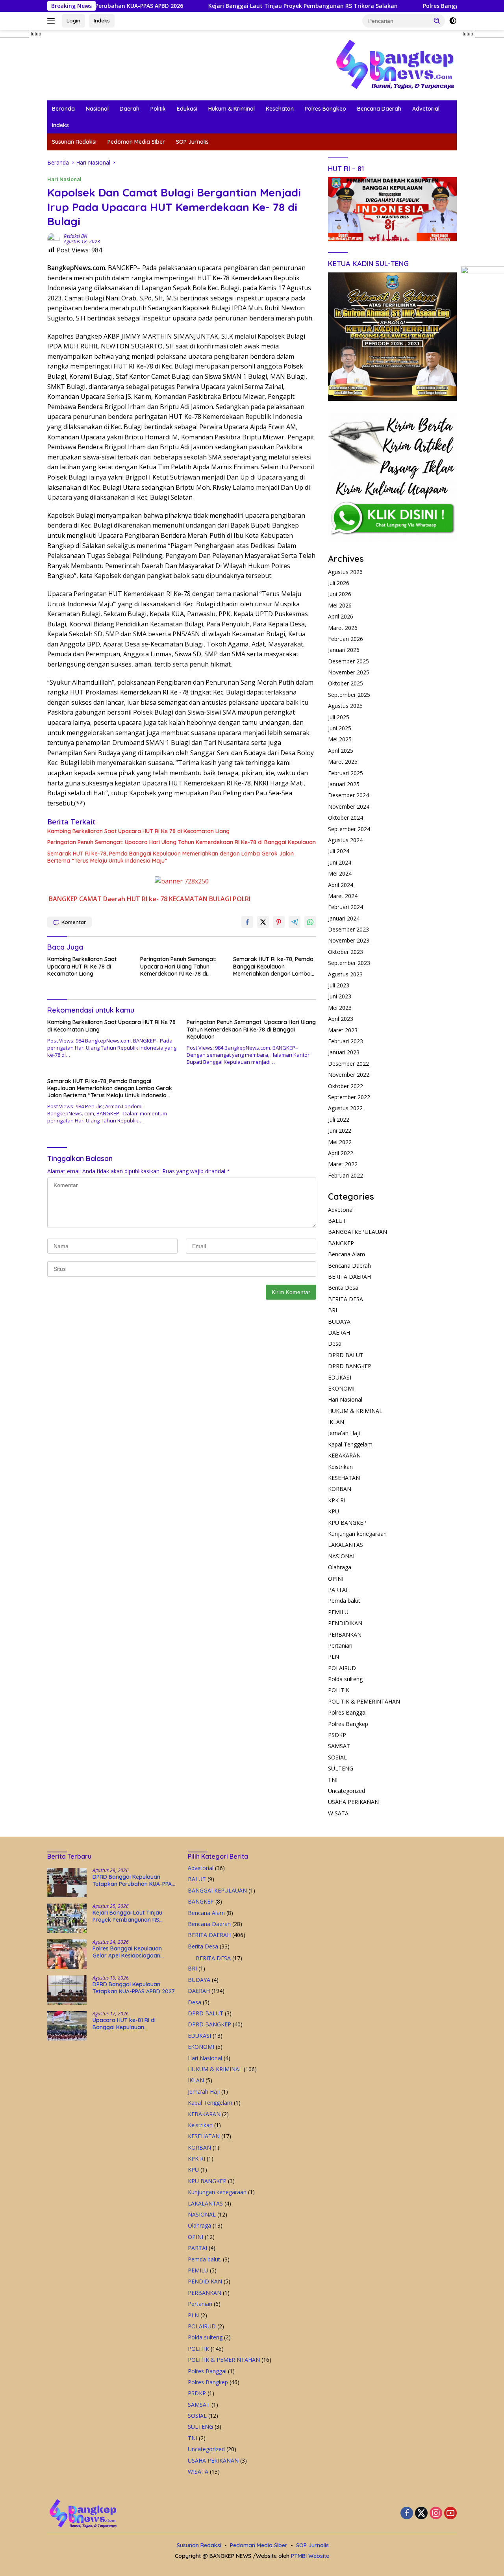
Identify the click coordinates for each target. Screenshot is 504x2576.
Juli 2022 (339, 1119)
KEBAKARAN (344, 1455)
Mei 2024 (340, 873)
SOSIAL (337, 1757)
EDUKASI (340, 1377)
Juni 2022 (340, 1131)
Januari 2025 (344, 784)
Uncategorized (346, 1791)
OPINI (336, 1579)
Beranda (63, 109)
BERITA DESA (346, 1299)
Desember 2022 (348, 1064)
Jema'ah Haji (344, 1433)
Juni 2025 (340, 728)
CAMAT (90, 899)
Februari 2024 (346, 907)
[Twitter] (421, 2514)
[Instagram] (436, 2514)
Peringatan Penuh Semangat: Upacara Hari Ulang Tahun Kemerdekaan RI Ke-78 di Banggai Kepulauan (182, 842)
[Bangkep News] (395, 64)
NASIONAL (342, 1556)
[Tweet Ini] (263, 922)
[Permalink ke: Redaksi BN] (54, 238)
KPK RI (337, 1500)
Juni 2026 (340, 594)
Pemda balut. (345, 1601)
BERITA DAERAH (349, 1277)
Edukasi (187, 109)
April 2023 (341, 1019)
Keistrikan (340, 1467)
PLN (334, 1657)
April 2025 (341, 751)
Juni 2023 (340, 996)
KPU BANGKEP (347, 1523)
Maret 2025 (343, 762)
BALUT (337, 1221)
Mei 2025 (340, 739)
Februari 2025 (346, 773)
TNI (333, 1780)
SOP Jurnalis (192, 142)
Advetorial (426, 109)
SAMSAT (339, 1746)
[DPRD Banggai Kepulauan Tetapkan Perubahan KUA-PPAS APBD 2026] (67, 1882)
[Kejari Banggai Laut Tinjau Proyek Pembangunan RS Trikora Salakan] (67, 1918)
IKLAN (336, 1422)
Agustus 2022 (345, 1108)
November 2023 (349, 940)
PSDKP (337, 1735)
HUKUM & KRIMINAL (355, 1411)
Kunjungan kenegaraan (357, 1534)
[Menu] (53, 21)
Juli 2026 (339, 583)
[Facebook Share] (247, 922)
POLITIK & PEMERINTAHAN (364, 1701)
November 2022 (349, 1075)
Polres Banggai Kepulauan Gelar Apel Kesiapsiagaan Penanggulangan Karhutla (127, 1952)
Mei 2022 (340, 1142)
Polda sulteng (345, 1679)
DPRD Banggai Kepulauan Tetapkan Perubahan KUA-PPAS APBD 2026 (134, 1880)
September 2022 (349, 1097)
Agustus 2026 (345, 572)
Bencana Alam (346, 1254)
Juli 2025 (339, 717)
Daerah (130, 109)
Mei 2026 (340, 605)
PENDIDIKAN (345, 1623)
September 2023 (349, 963)
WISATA (338, 1813)
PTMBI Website (310, 2556)
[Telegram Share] (295, 922)
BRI (333, 1310)
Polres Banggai (347, 1712)
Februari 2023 (346, 1041)
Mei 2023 (340, 1008)
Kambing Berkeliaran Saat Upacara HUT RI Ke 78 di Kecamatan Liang (138, 831)
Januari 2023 (344, 1052)
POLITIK (339, 1690)
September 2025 (349, 695)
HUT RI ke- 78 (147, 899)
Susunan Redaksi (74, 142)
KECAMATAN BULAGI (200, 899)
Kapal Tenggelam (350, 1444)
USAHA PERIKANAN (353, 1802)
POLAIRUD (342, 1668)
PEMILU (338, 1612)
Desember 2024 (348, 795)
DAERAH (339, 1332)
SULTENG (341, 1768)
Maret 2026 (343, 628)
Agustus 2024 (345, 840)
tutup (36, 34)
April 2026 (341, 616)
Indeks (102, 20)
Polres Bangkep (325, 109)
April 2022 (341, 1153)
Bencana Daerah (379, 109)
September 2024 (349, 829)
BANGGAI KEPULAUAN (358, 1232)
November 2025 (349, 672)
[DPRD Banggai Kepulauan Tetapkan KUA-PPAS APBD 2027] (67, 1990)
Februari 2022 (346, 1175)
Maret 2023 (343, 1030)
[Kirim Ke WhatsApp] (310, 922)
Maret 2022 (343, 1164)
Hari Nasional (64, 179)
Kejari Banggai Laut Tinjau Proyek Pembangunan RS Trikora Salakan (240, 6)
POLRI (242, 899)
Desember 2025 (348, 661)
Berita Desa (343, 1288)
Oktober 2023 (346, 952)
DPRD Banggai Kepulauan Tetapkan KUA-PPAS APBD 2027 (134, 1988)
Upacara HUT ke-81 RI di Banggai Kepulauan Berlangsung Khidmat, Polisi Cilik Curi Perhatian (129, 2024)
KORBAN (340, 1489)
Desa (335, 1344)
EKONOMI (341, 1388)
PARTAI (338, 1590)
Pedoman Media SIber (136, 142)
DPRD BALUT (346, 1355)
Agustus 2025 (345, 706)
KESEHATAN (344, 1478)
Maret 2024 (343, 896)
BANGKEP (63, 899)
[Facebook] (407, 2514)
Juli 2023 (339, 985)
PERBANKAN (345, 1634)
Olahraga (340, 1567)
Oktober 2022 (346, 1086)
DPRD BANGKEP (350, 1366)
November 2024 (349, 807)
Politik (158, 109)
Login (73, 20)
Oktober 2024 (346, 818)
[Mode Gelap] (453, 21)
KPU (334, 1511)
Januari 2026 (344, 650)
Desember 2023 (348, 929)
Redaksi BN (75, 236)
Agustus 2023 (345, 974)
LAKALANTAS (346, 1545)
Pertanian (340, 1645)
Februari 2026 (346, 639)
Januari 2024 (344, 918)
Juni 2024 (340, 862)
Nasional (97, 109)
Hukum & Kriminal (232, 109)
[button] (437, 20)
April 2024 (341, 885)
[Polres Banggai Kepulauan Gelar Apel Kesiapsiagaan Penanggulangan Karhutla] (67, 1954)
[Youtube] (450, 2514)
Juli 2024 (339, 851)
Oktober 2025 (346, 683)
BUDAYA (339, 1321)
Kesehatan (280, 109)
